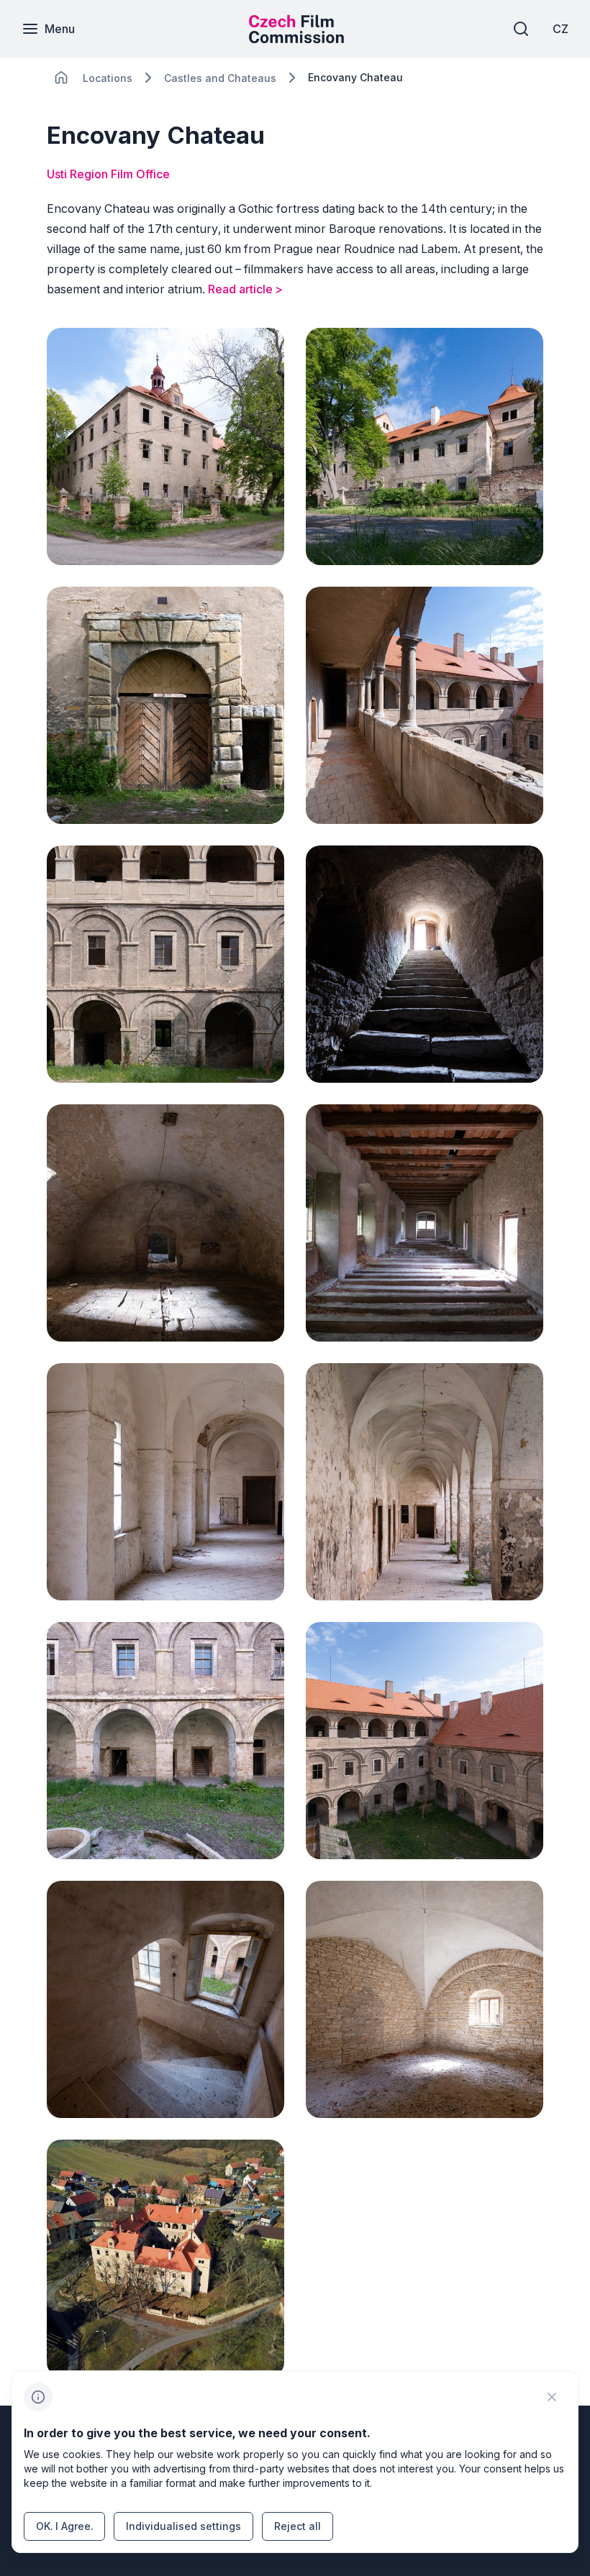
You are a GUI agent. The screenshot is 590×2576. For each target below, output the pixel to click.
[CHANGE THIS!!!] (61, 78)
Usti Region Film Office (108, 174)
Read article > (245, 289)
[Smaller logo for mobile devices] (296, 39)
